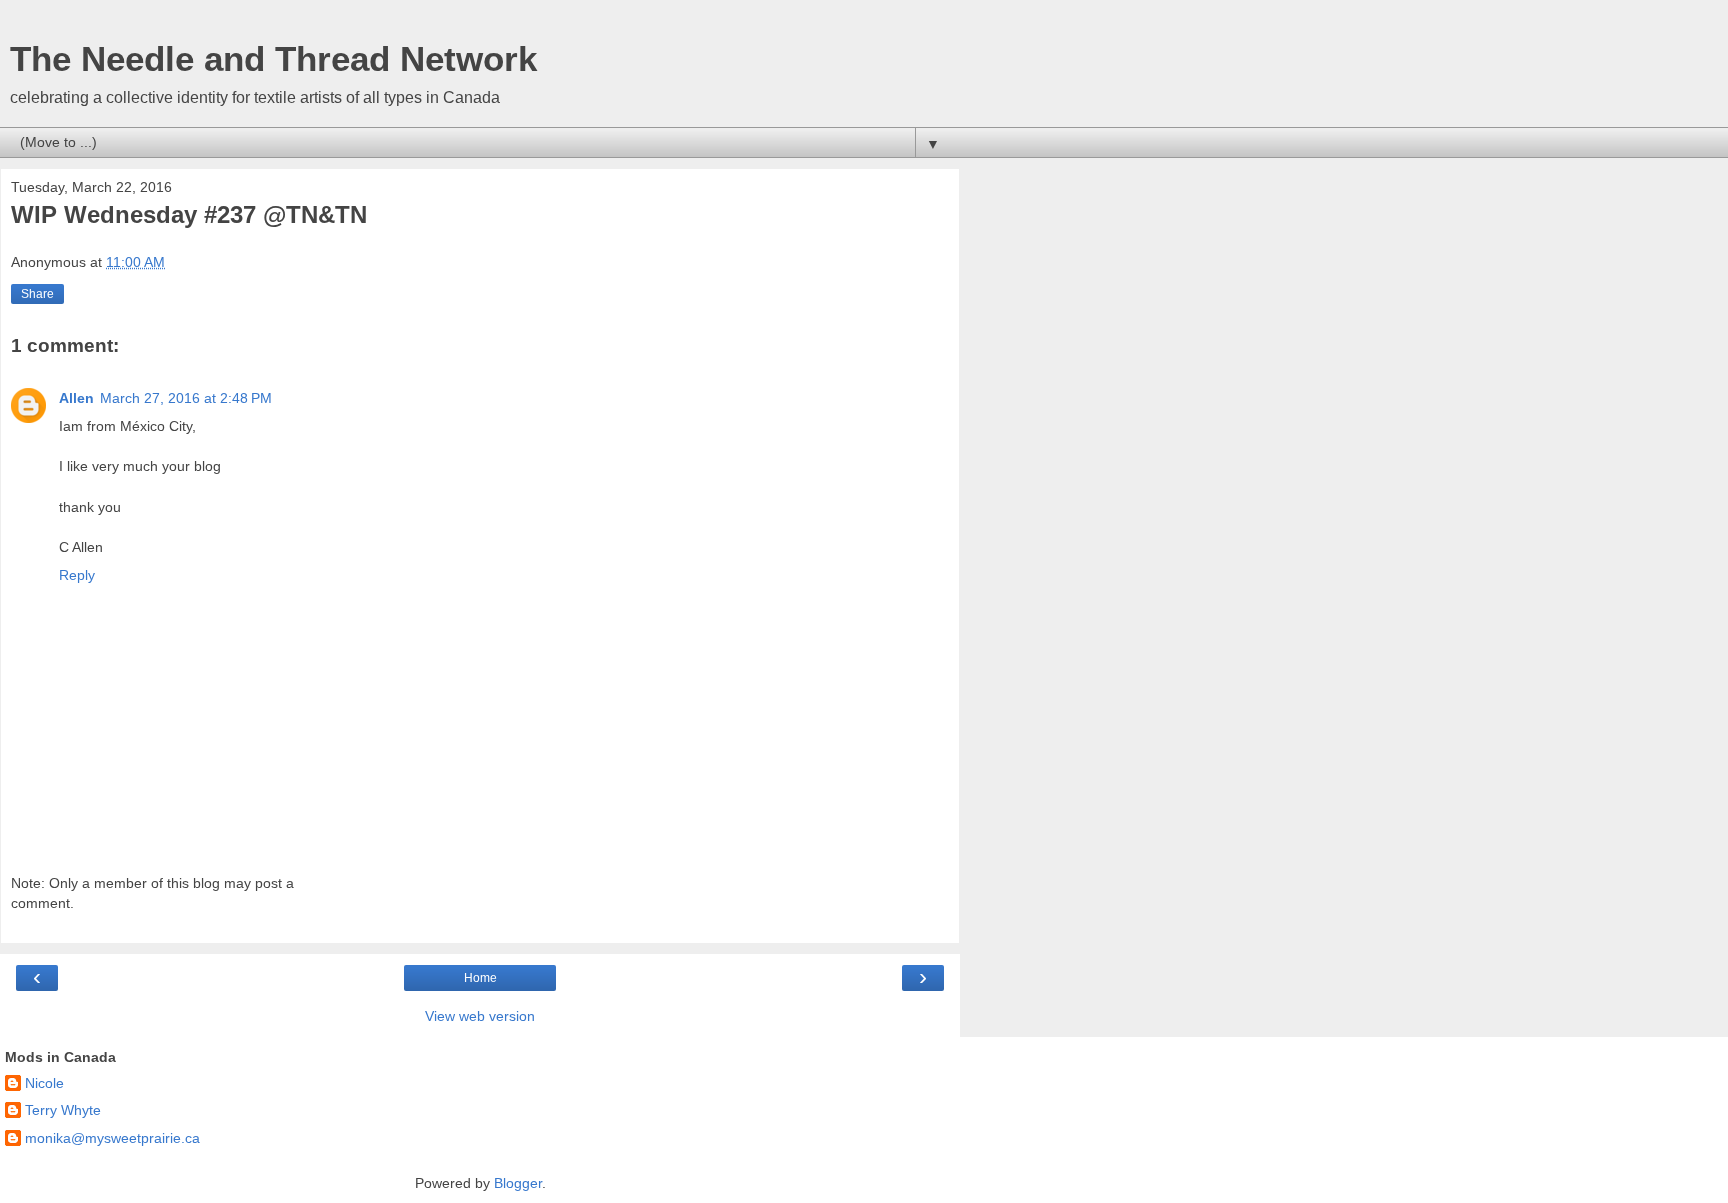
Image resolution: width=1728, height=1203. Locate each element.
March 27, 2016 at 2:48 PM (186, 398)
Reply (77, 575)
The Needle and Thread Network (273, 59)
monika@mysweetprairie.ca (112, 1138)
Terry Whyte (63, 1110)
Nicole (44, 1083)
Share (37, 294)
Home (480, 978)
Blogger (518, 1183)
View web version (480, 1016)
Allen (76, 398)
